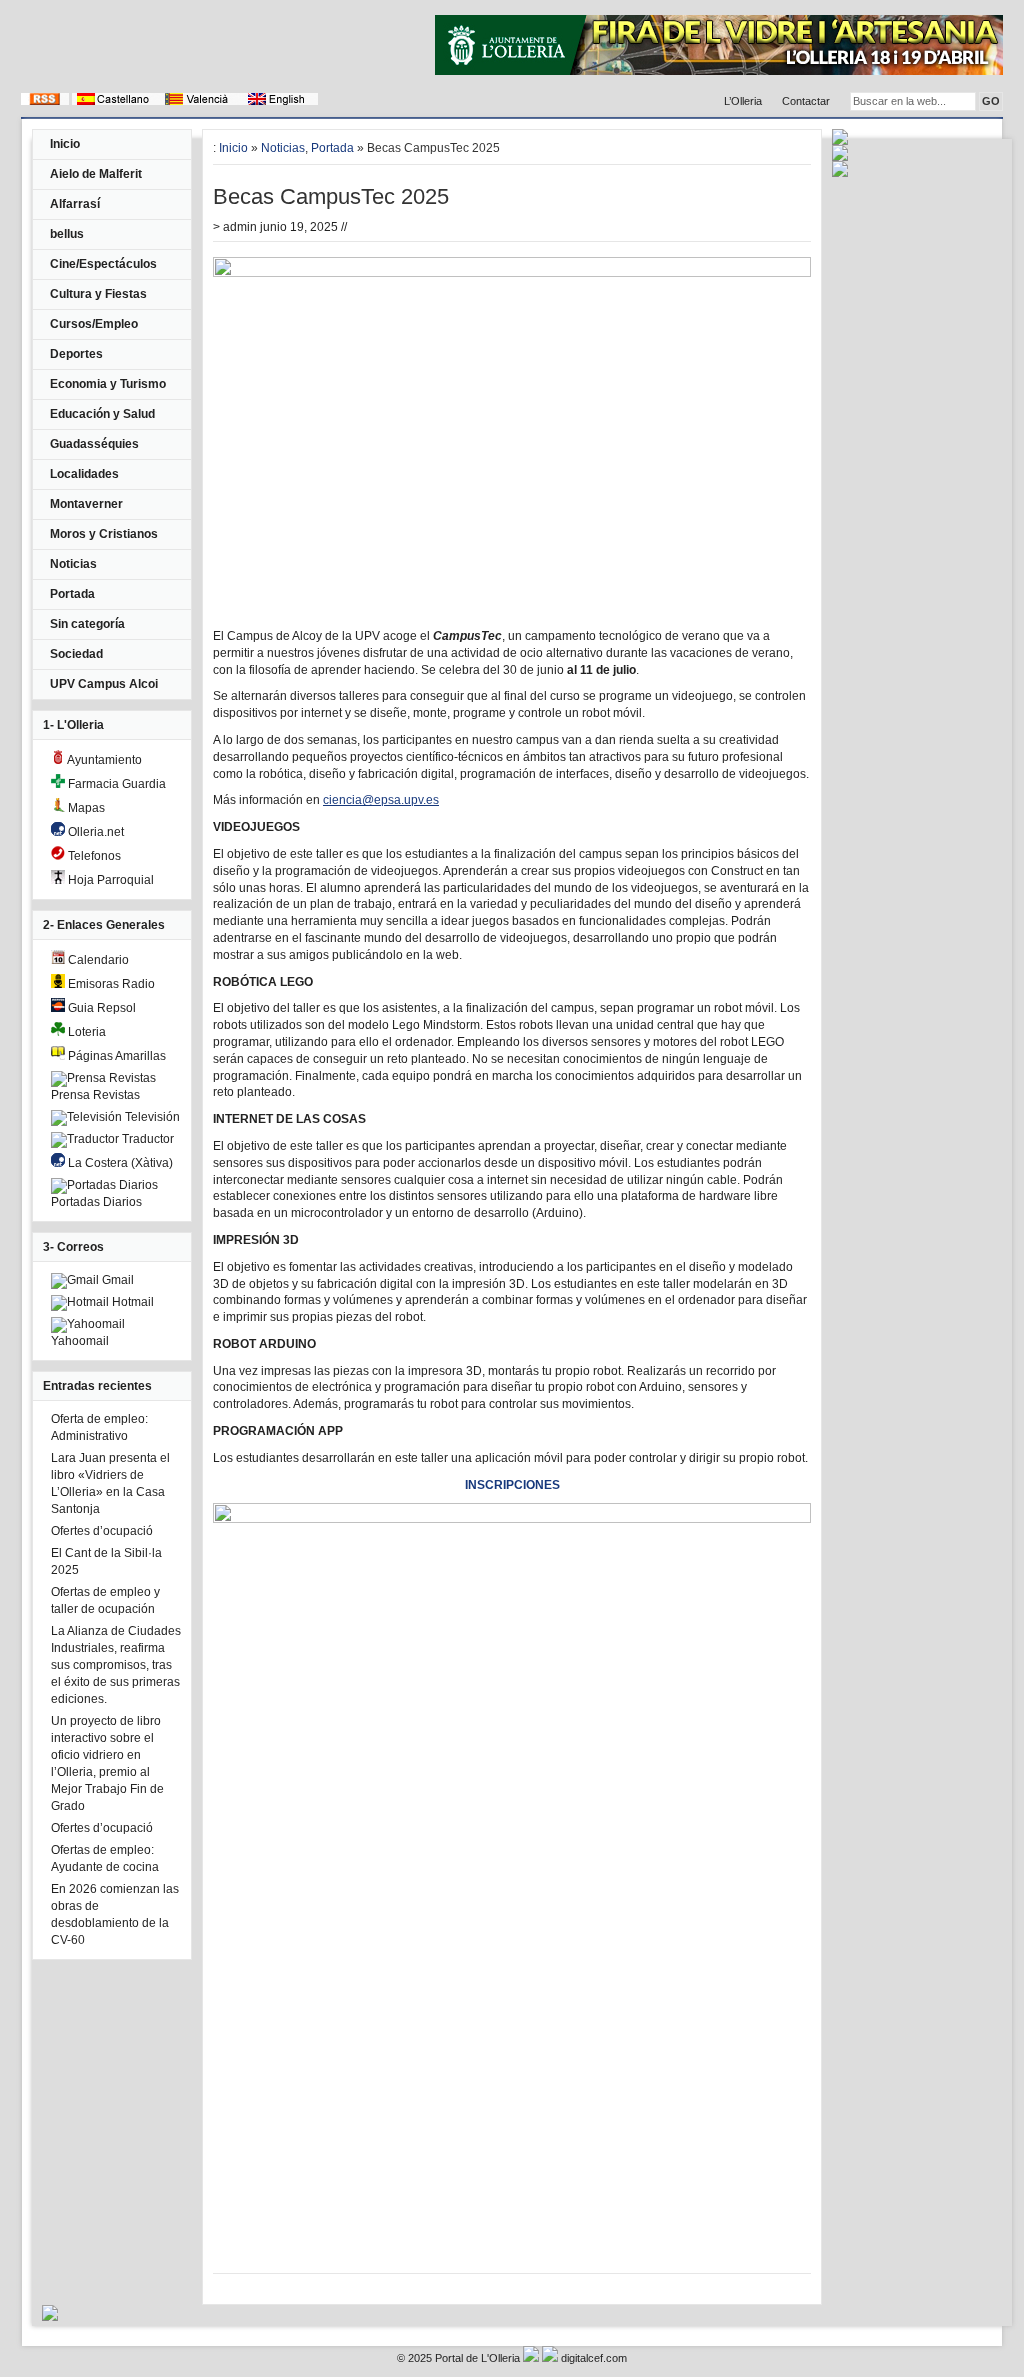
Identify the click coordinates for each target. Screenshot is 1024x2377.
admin (240, 227)
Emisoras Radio (110, 984)
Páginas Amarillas (115, 1056)
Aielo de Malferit (96, 174)
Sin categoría (87, 624)
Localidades (84, 474)
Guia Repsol (100, 1008)
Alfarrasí (75, 204)
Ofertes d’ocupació (102, 1531)
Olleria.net (94, 832)
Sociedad (76, 654)
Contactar (806, 101)
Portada (72, 594)
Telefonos (93, 856)
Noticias (73, 564)
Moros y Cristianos (104, 534)
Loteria (85, 1032)
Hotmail (131, 1302)
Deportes (76, 354)
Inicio (65, 144)
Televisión (151, 1117)
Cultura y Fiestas (98, 294)
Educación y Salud (102, 414)
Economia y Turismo (108, 384)
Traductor (146, 1139)
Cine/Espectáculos (103, 264)
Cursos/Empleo (94, 324)
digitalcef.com (594, 2358)
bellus (67, 234)
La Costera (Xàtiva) (119, 1163)
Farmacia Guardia (115, 784)
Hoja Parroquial (109, 880)
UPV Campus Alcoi (104, 684)
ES (552, 1485)
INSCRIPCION (504, 1485)
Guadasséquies (94, 444)
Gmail (116, 1280)
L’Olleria (743, 101)
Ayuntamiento (103, 760)
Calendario (97, 960)
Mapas (85, 808)
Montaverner (86, 504)
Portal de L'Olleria (477, 2358)
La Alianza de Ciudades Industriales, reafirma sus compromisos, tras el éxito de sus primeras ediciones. (116, 1665)
